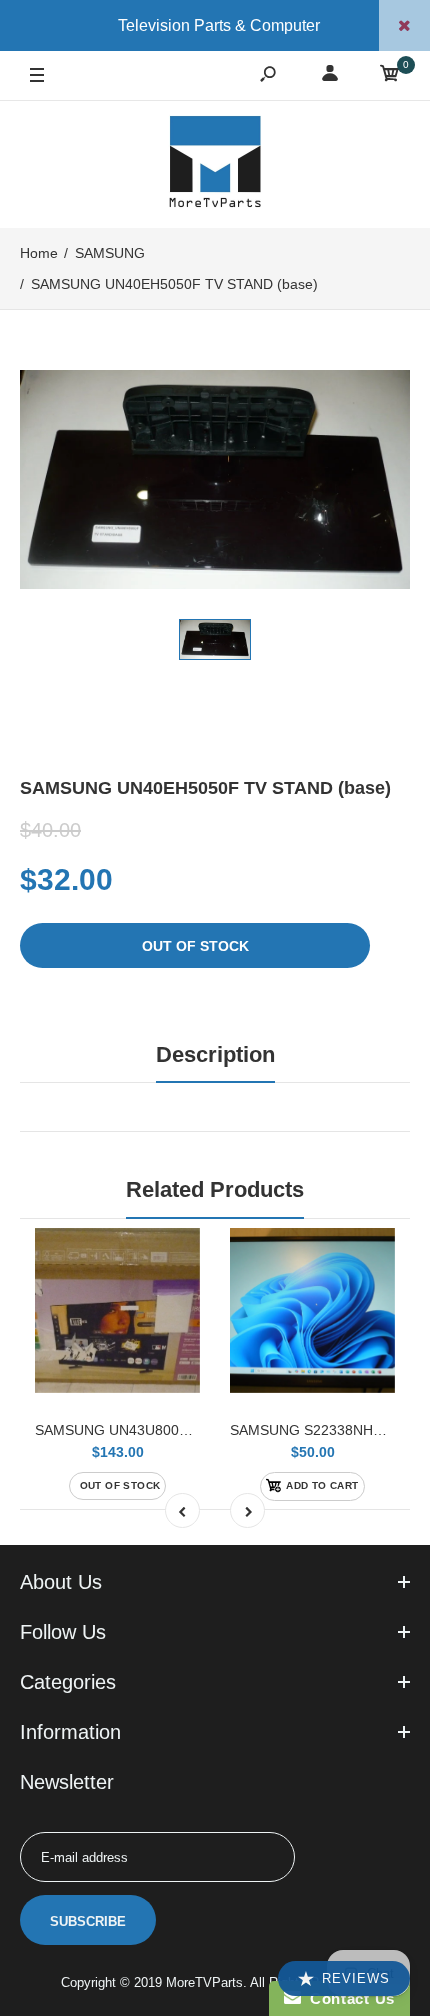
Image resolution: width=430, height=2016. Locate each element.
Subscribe (88, 1921)
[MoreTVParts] (215, 164)
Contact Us (348, 1998)
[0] (390, 76)
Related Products (215, 1189)
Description (215, 1054)
